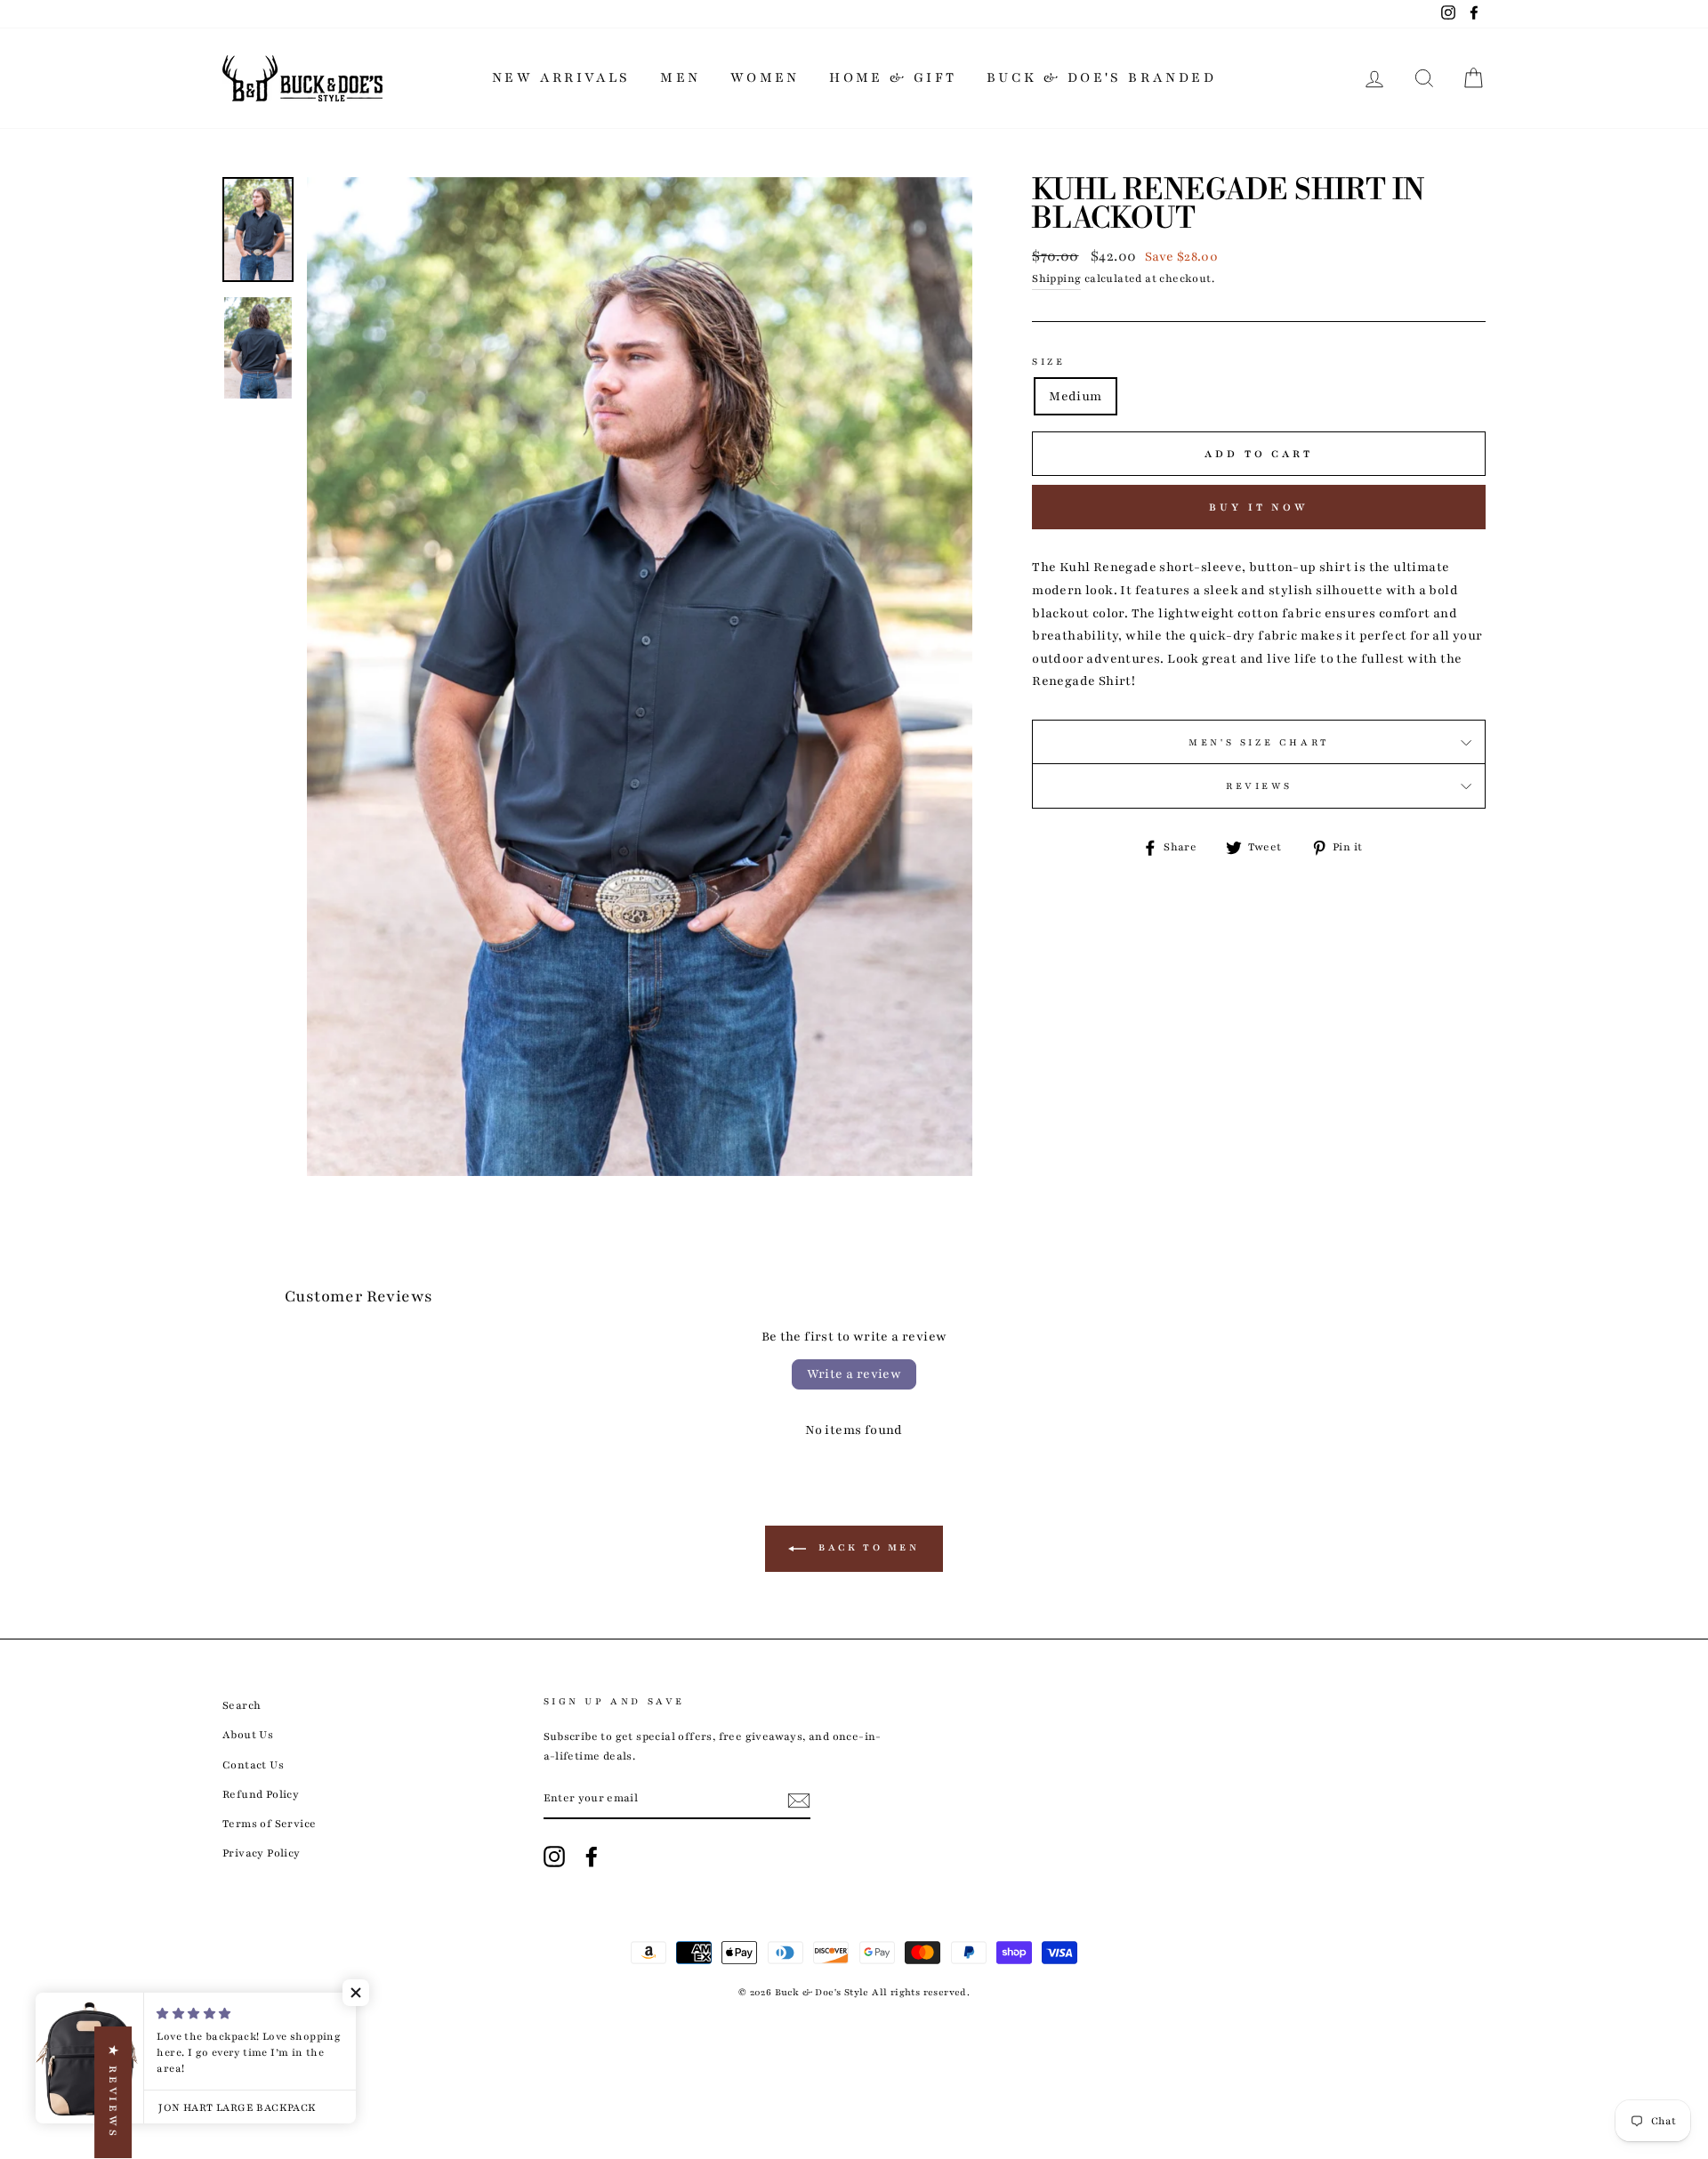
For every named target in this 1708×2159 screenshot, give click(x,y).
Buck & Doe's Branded (1101, 77)
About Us (248, 1735)
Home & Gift (893, 77)
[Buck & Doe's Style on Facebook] (592, 1857)
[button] (356, 1993)
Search (242, 1705)
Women (765, 77)
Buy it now (1259, 507)
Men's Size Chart (1259, 742)
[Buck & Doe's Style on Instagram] (554, 1857)
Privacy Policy (262, 1853)
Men (680, 77)
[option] (640, 677)
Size (1048, 362)
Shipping (1056, 278)
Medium (1075, 396)
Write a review (854, 1374)
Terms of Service (269, 1824)
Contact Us (253, 1765)
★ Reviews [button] (113, 2092)
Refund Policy (261, 1794)
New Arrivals (561, 77)
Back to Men (866, 1548)
